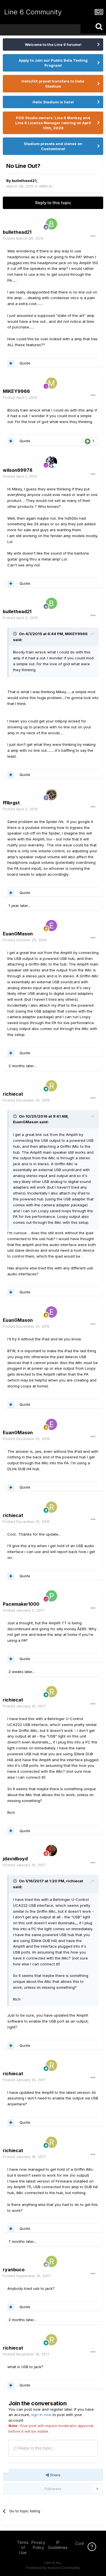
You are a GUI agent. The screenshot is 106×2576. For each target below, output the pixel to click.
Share (55, 2475)
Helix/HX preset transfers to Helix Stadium (53, 84)
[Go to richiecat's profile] (51, 1086)
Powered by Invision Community (53, 2568)
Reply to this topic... (36, 2448)
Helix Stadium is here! (53, 102)
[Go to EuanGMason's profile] (51, 926)
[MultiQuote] (11, 363)
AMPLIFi (46, 186)
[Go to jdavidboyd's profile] (51, 1850)
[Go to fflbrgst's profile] (51, 795)
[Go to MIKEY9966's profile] (51, 383)
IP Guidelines (58, 2545)
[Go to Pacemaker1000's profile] (51, 1596)
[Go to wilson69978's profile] (51, 462)
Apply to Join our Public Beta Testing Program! (53, 63)
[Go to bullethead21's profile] (51, 224)
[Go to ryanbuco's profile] (51, 2261)
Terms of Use (23, 2547)
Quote (25, 363)
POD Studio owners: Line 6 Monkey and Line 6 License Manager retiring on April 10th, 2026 (53, 123)
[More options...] (93, 236)
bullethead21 (24, 181)
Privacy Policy (38, 2545)
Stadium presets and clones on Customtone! (53, 146)
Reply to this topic (53, 203)
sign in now (41, 2415)
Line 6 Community (33, 12)
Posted (23, 238)
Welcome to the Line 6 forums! (53, 45)
